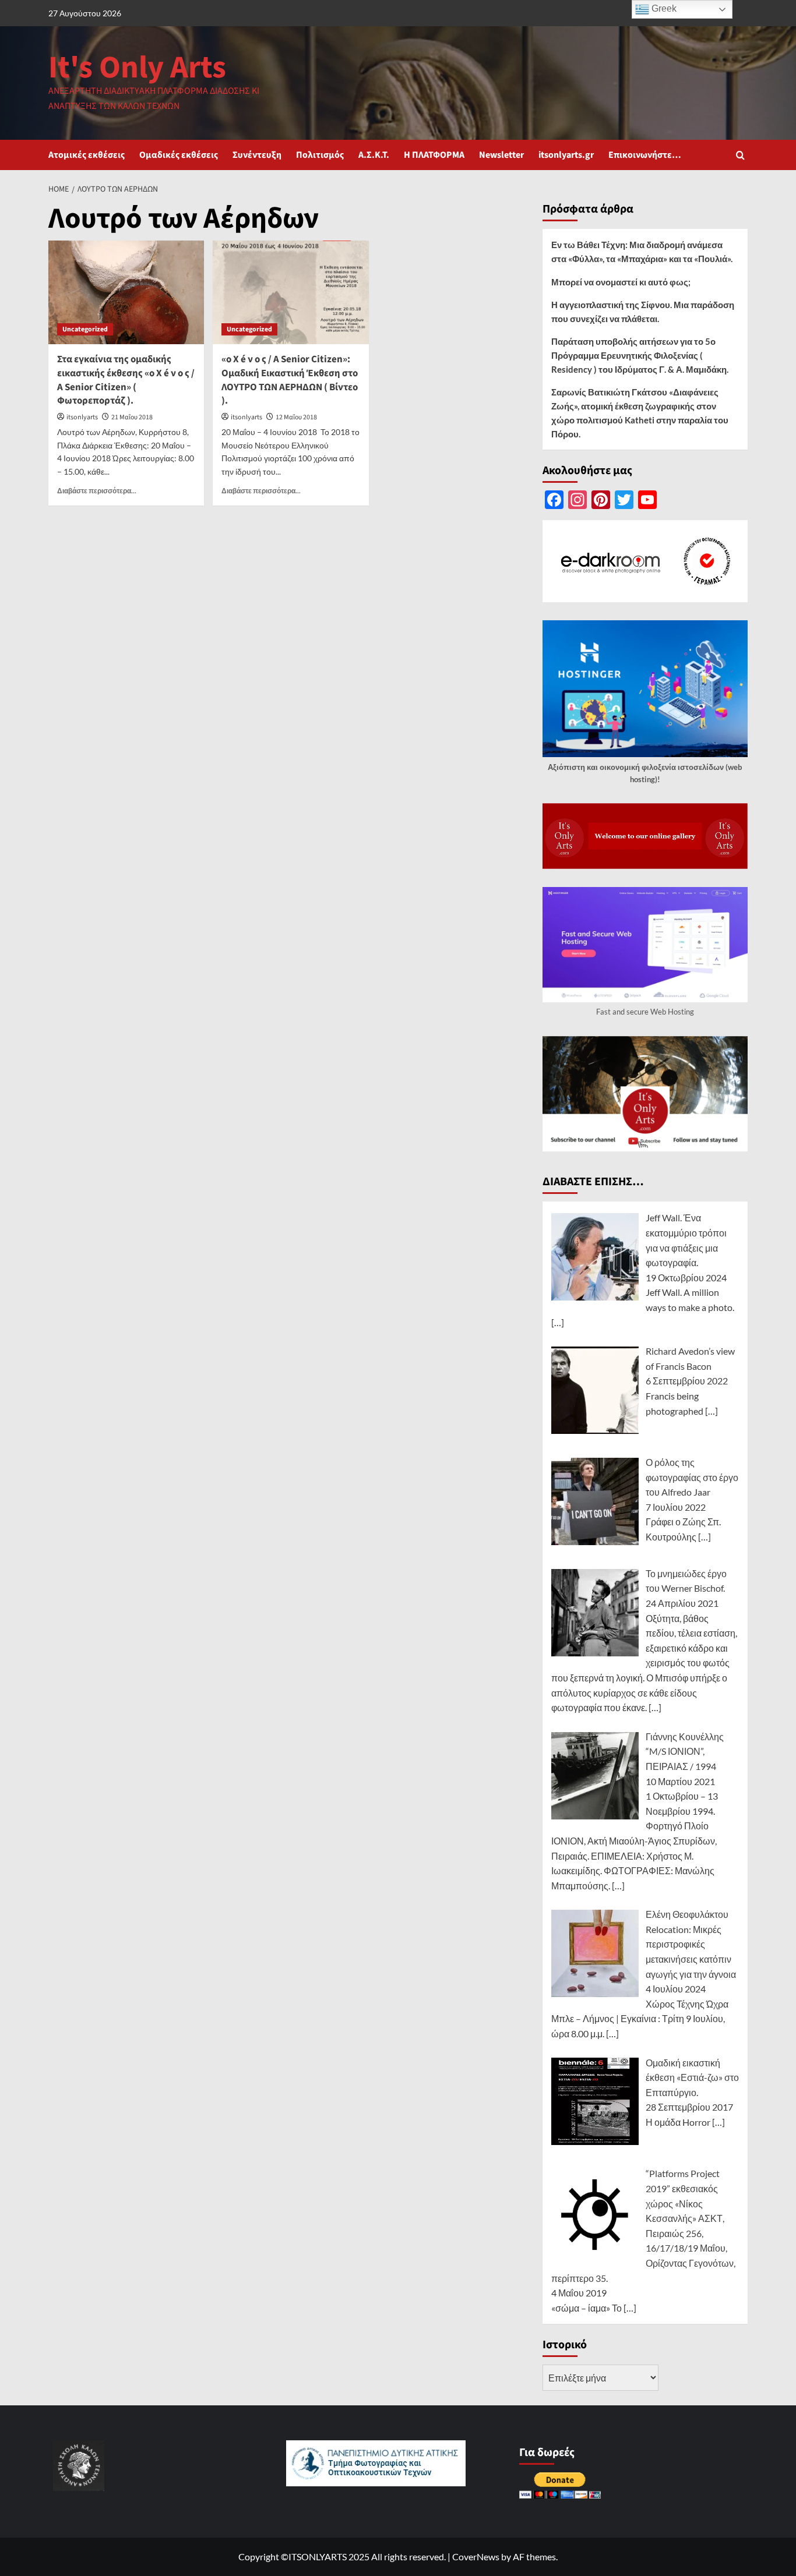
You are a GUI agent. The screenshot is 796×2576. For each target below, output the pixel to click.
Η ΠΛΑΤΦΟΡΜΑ (434, 155)
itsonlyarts (82, 417)
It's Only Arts (137, 68)
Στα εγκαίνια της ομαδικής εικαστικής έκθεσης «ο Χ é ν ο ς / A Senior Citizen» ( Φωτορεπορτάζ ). (126, 380)
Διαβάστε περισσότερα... (97, 491)
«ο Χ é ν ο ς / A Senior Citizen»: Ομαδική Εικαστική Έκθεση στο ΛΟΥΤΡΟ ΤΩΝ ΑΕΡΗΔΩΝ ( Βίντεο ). (290, 380)
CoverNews (476, 2556)
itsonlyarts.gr (566, 155)
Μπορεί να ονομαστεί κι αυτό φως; (621, 282)
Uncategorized (85, 329)
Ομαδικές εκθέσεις (179, 155)
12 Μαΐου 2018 (296, 417)
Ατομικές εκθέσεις (87, 155)
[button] (740, 155)
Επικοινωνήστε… (645, 155)
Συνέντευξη (257, 155)
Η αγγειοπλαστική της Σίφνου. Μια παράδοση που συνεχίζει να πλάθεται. (643, 312)
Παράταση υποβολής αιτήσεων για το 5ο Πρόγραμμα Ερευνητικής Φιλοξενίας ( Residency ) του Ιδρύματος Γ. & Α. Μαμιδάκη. (640, 355)
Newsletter (501, 155)
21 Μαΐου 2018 (132, 417)
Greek (663, 8)
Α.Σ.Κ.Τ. (374, 155)
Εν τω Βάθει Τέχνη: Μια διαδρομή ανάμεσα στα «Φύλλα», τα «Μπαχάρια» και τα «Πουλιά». (642, 252)
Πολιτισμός (320, 155)
